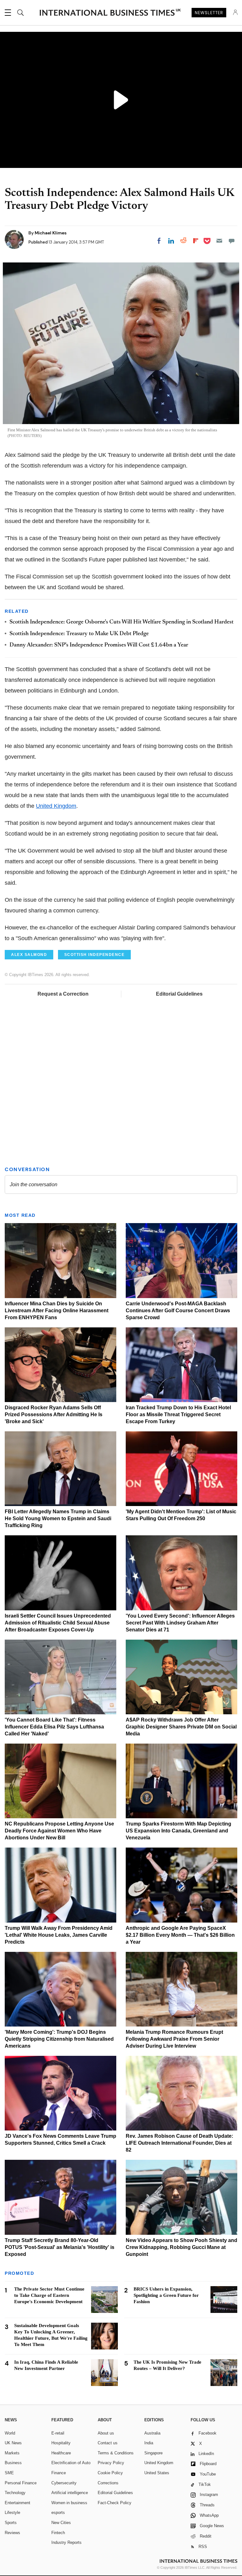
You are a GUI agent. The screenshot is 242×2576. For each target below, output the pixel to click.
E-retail (58, 2433)
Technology (15, 2493)
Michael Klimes (51, 233)
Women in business (69, 2503)
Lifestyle (12, 2513)
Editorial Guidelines (179, 994)
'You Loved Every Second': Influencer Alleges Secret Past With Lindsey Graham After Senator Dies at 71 (180, 1623)
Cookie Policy (110, 2473)
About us (106, 2433)
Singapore (153, 2453)
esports (58, 2513)
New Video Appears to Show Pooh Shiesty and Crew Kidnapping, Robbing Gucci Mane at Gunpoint (181, 2247)
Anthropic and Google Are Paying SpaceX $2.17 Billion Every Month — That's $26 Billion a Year (180, 1935)
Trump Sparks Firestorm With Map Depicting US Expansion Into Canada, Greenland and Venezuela (179, 1831)
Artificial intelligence (70, 2493)
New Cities (61, 2523)
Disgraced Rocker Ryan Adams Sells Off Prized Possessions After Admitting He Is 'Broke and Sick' (54, 1414)
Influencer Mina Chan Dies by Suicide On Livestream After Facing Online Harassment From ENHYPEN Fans (57, 1311)
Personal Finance (21, 2483)
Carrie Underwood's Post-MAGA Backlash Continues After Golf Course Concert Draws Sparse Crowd (178, 1311)
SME (9, 2473)
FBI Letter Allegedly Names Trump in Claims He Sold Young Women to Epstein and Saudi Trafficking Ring (58, 1518)
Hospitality (61, 2443)
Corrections (108, 2483)
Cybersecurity (64, 2483)
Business (13, 2463)
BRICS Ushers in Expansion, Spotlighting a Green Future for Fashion (166, 2295)
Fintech (58, 2533)
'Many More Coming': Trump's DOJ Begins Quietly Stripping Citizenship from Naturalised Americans (59, 2039)
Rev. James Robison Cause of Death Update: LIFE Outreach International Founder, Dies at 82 (179, 2143)
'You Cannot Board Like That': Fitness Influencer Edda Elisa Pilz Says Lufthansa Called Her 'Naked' (54, 1727)
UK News (13, 2443)
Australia (152, 2433)
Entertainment (17, 2503)
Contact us (108, 2443)
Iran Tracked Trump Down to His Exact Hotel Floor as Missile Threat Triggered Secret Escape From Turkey (178, 1414)
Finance (59, 2473)
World (10, 2433)
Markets (12, 2453)
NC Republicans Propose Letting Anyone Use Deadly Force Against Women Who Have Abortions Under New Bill (59, 1831)
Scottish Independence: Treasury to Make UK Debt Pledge (79, 634)
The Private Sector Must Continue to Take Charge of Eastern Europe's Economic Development (49, 2295)
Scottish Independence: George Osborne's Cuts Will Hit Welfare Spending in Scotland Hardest (121, 622)
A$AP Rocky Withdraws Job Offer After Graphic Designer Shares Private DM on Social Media (181, 1727)
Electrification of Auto (71, 2463)
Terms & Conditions (116, 2453)
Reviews (12, 2533)
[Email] (219, 241)
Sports (11, 2523)
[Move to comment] (232, 241)
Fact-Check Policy (115, 2503)
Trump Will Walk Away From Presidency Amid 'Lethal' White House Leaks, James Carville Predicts (59, 1935)
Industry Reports (66, 2542)
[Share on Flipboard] (196, 241)
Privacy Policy (111, 2463)
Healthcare (61, 2453)
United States (157, 2473)
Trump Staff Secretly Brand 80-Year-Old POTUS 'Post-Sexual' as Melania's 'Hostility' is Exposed (60, 2247)
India (149, 2443)
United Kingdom (56, 806)
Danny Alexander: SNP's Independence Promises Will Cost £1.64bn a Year (99, 645)
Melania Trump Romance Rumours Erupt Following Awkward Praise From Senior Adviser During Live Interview (174, 2039)
